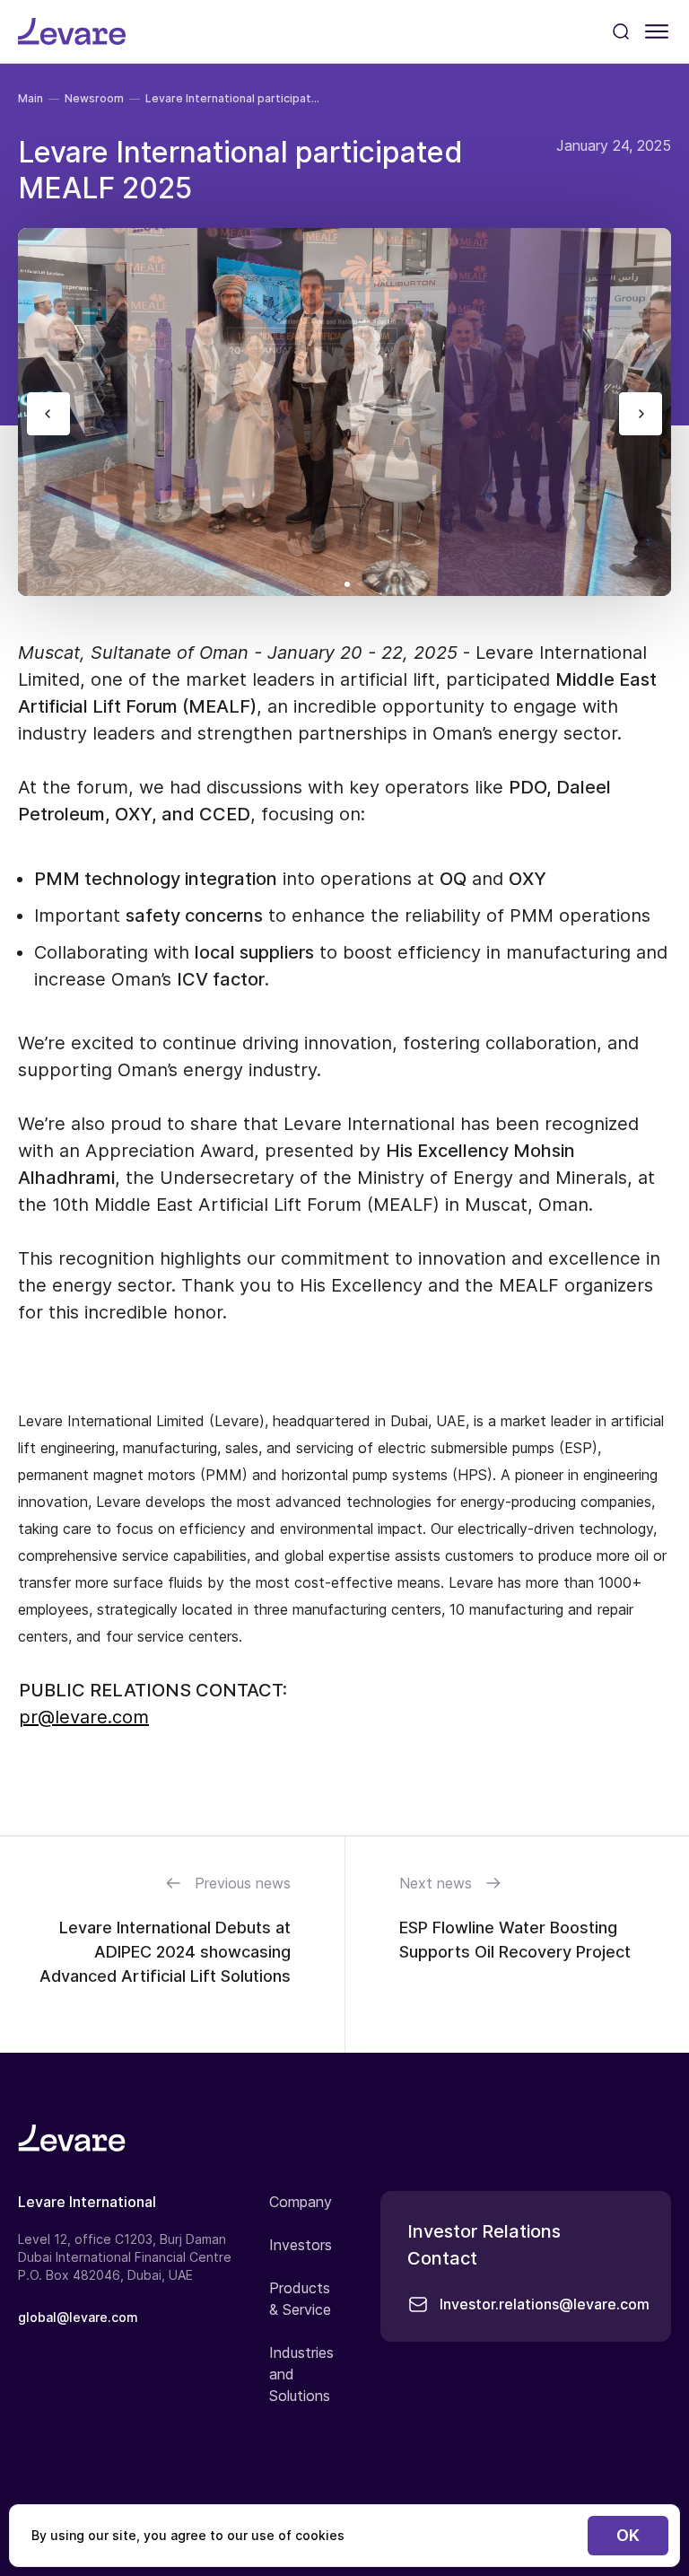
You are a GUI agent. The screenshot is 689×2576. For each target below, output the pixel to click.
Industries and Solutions (301, 2374)
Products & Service (300, 2299)
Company (301, 2202)
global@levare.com (78, 2317)
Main (31, 98)
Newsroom (94, 98)
